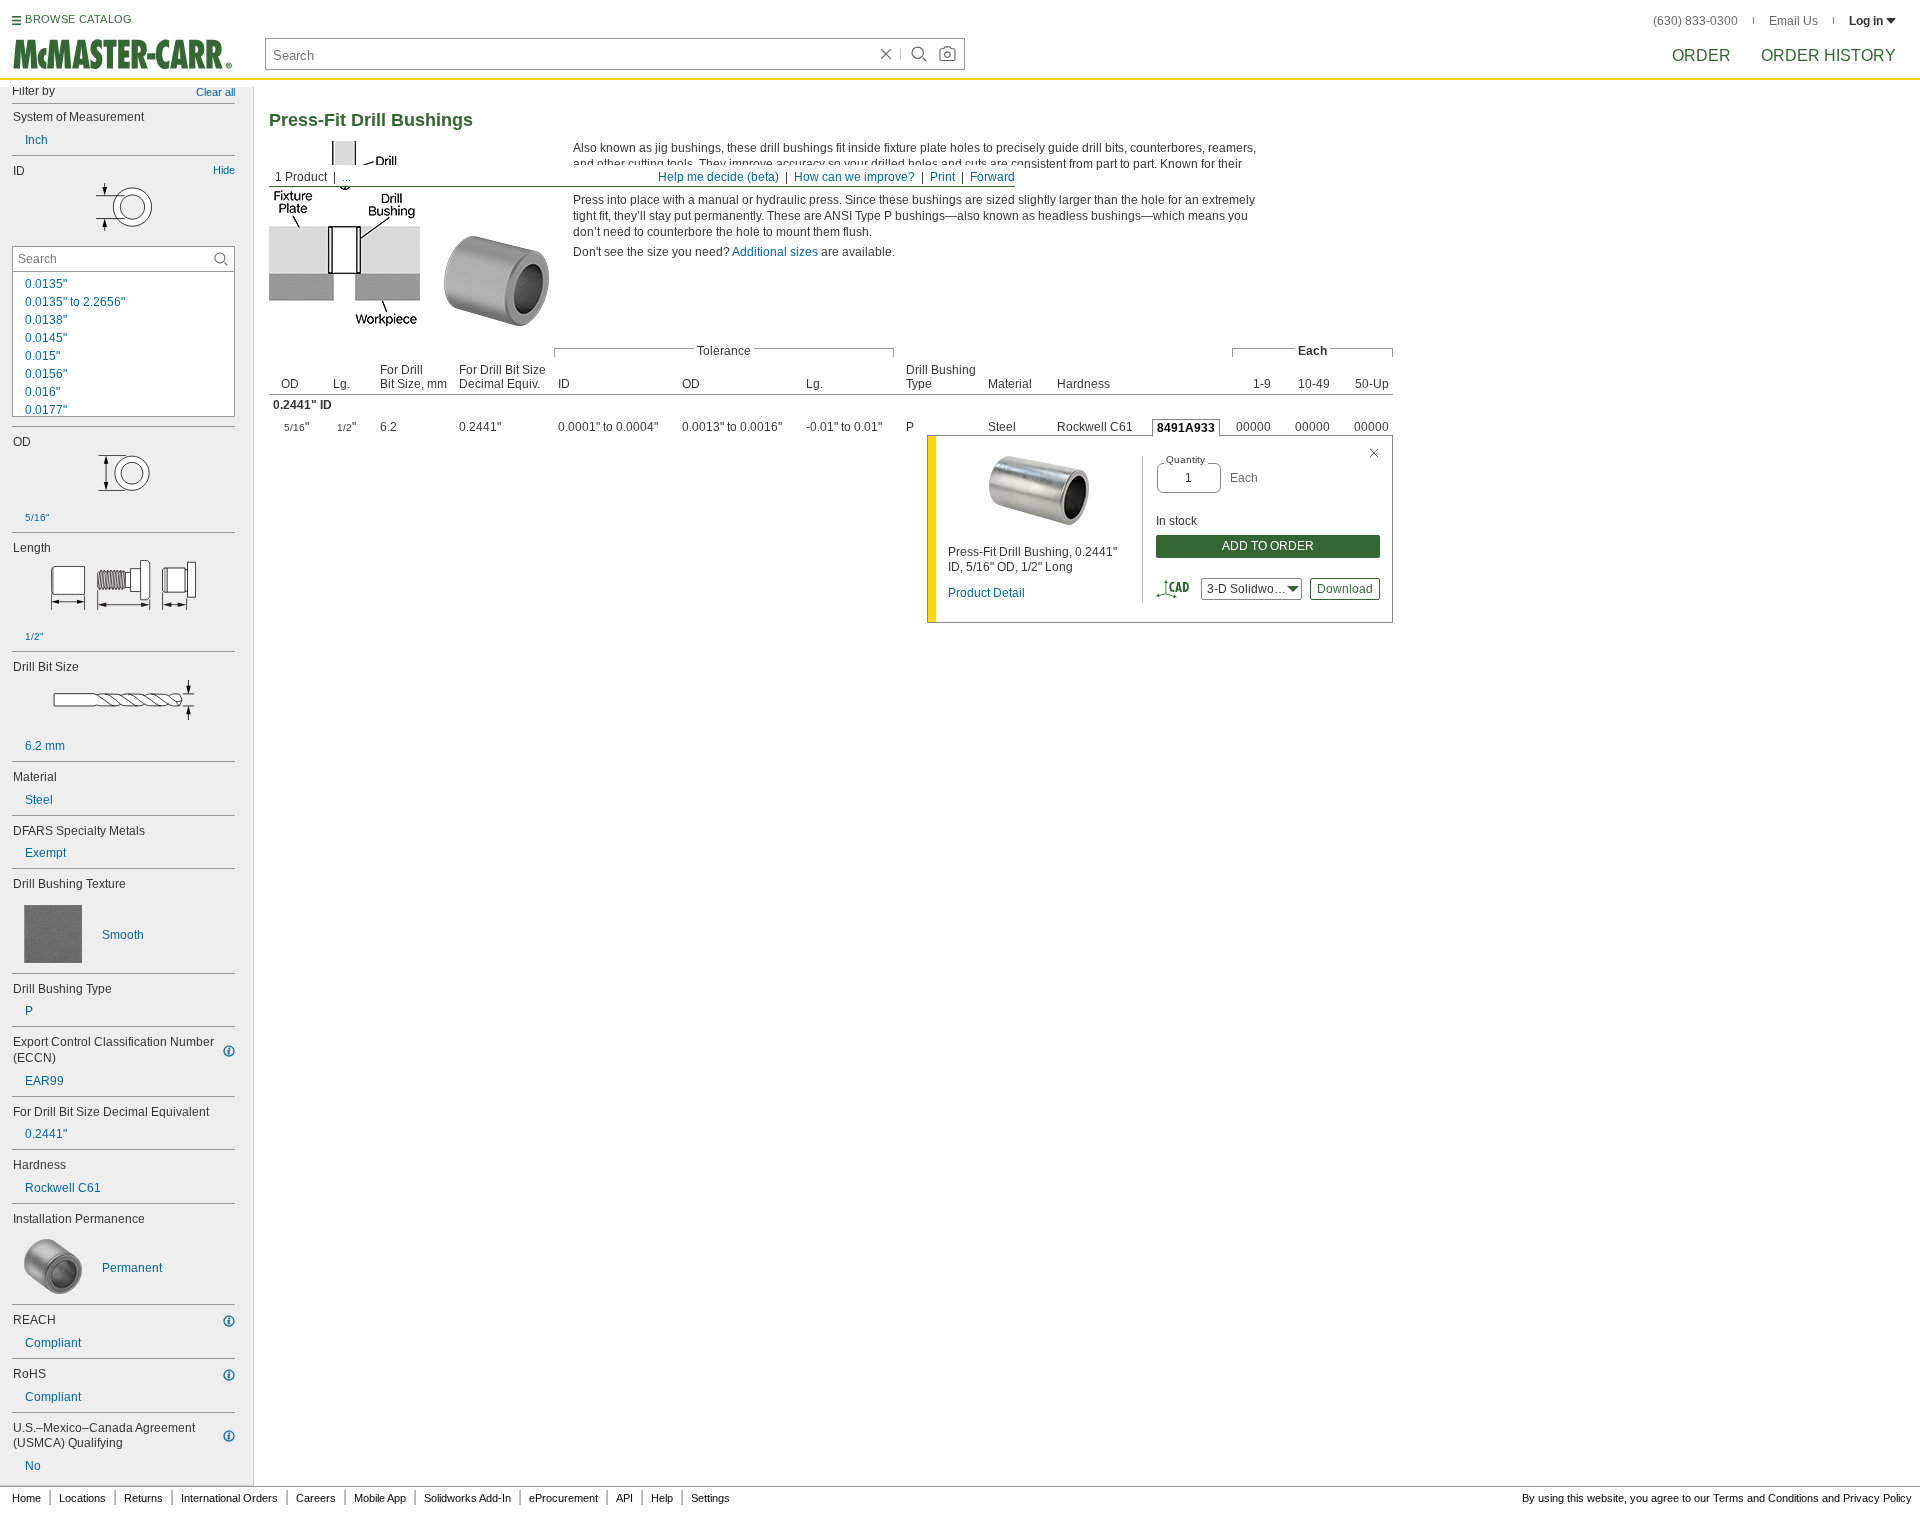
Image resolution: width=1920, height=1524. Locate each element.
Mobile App (380, 1498)
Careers (316, 1498)
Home (26, 1498)
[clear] (886, 54)
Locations (82, 1498)
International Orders (229, 1498)
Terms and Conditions (1766, 1498)
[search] (221, 259)
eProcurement (563, 1498)
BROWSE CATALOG (78, 19)
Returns (143, 1498)
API (624, 1498)
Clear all (215, 92)
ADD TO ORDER (1268, 546)
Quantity (1185, 459)
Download (1345, 589)
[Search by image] (947, 54)
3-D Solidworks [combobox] (1248, 589)
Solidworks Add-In (467, 1498)
